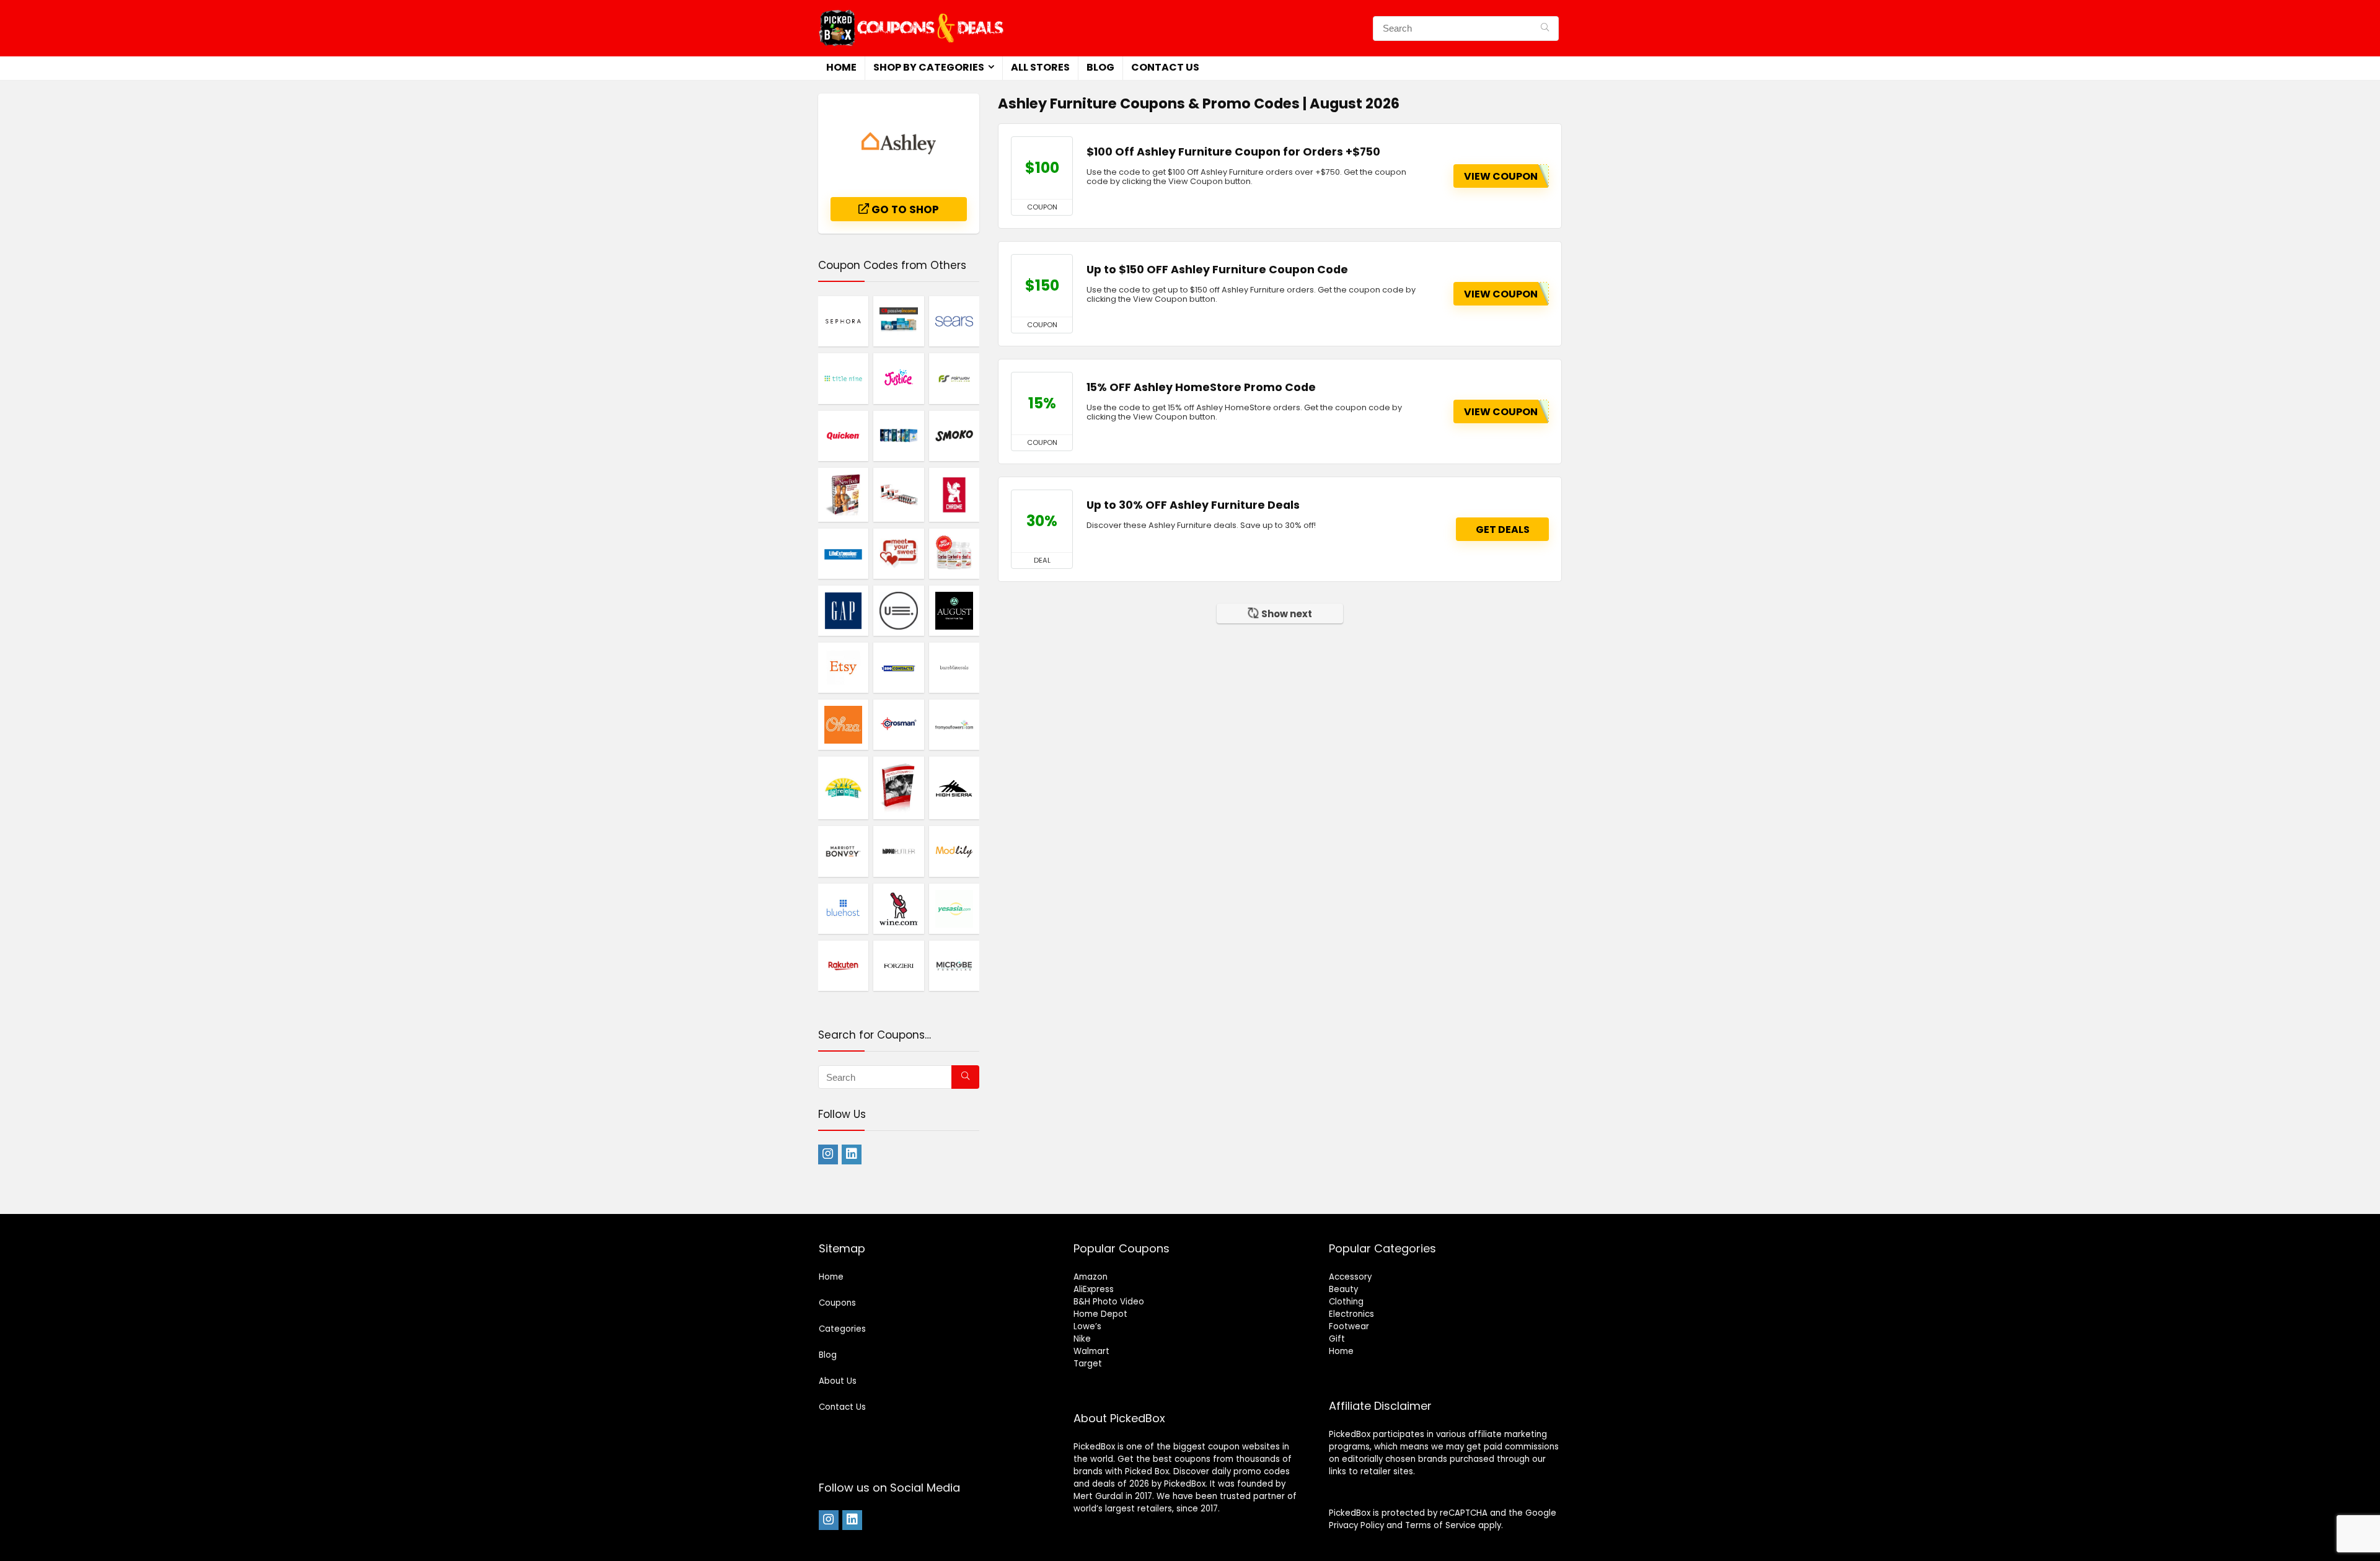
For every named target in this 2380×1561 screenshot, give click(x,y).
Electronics (1351, 1314)
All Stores (1040, 67)
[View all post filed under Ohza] (843, 724)
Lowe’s (1087, 1326)
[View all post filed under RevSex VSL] (898, 788)
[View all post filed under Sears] (954, 321)
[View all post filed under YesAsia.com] (954, 908)
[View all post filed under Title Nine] (843, 378)
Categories (842, 1329)
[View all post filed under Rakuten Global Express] (843, 965)
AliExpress (1094, 1289)
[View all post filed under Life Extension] (843, 553)
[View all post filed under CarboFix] (954, 553)
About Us (838, 1381)
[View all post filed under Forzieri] (898, 965)
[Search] (1545, 29)
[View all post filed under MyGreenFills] (843, 788)
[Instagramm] (828, 1154)
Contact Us (1165, 67)
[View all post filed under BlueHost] (843, 908)
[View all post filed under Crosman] (898, 724)
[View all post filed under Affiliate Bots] (898, 436)
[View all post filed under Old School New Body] (843, 495)
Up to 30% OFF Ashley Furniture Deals (1193, 505)
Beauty (1343, 1289)
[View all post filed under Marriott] (843, 851)
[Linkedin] (852, 1154)
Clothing (1346, 1302)
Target (1088, 1364)
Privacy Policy (1356, 1525)
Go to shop (904, 209)
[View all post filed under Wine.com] (898, 908)
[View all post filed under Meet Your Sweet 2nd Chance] (898, 495)
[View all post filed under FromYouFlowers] (954, 724)
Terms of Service (1440, 1525)
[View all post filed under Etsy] (843, 667)
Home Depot (1100, 1314)
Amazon (1091, 1277)
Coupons (837, 1303)
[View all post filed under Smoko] (954, 436)
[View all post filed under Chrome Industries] (954, 495)
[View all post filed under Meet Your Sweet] (898, 553)
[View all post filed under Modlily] (954, 851)
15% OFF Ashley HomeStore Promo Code (1201, 387)
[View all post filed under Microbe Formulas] (954, 965)
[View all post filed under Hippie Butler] (898, 851)
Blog (1100, 67)
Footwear (1349, 1326)
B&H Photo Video (1109, 1302)
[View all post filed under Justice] (898, 378)
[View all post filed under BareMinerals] (954, 667)
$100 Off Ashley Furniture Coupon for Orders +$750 (1233, 152)
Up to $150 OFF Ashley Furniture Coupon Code (1217, 270)
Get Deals (1503, 530)
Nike (1082, 1339)
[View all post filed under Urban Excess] (898, 610)
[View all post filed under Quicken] (843, 436)
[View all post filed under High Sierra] (954, 788)
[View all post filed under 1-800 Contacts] (898, 667)
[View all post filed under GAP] (843, 610)
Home (841, 67)
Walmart (1091, 1351)
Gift (1337, 1339)
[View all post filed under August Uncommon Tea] (954, 610)
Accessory (1350, 1277)
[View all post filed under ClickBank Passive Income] (898, 321)
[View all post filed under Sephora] (843, 321)
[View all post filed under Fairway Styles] (954, 378)
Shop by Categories (929, 67)
